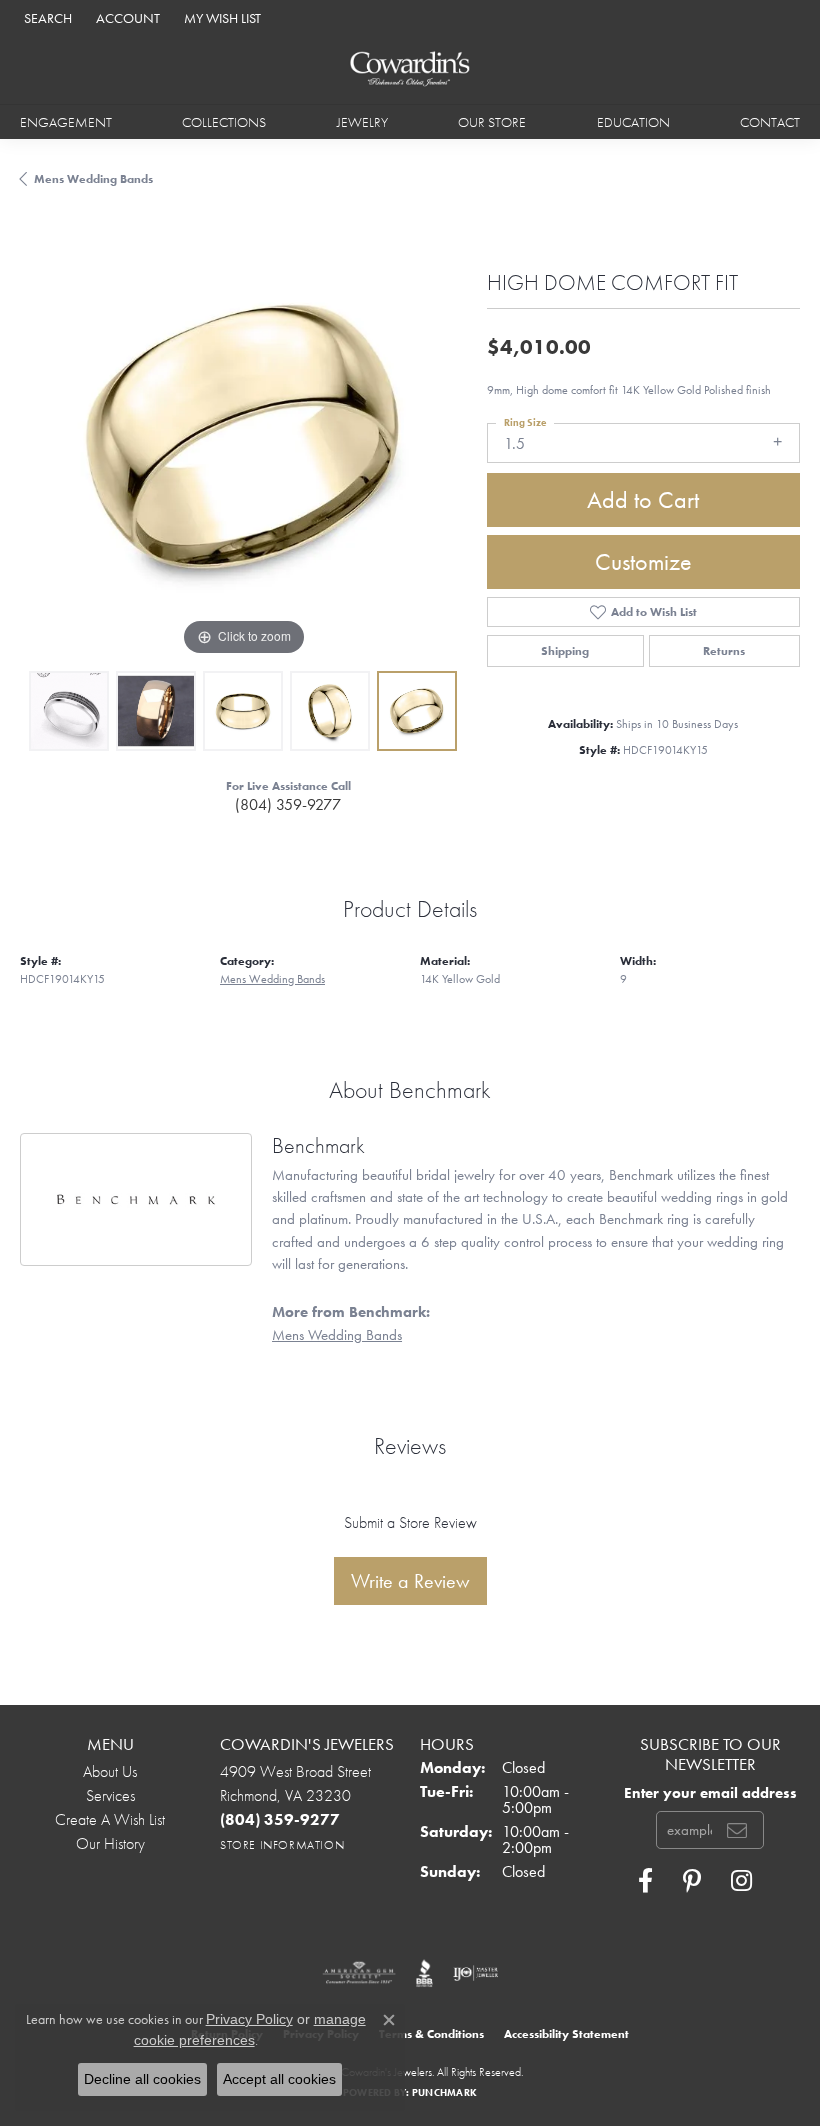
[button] (46, 17)
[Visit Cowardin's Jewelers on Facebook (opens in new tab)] (645, 1881)
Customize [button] (643, 561)
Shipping (565, 651)
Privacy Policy (249, 2019)
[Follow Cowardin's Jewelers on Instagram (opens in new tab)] (741, 1881)
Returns (724, 651)
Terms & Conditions (431, 2034)
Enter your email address (710, 1792)
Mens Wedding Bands (93, 179)
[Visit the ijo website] (475, 1973)
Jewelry (362, 122)
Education (633, 122)
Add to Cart (643, 499)
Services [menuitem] (110, 1795)
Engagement (66, 122)
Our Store (492, 122)
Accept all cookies (279, 2079)
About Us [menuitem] (110, 1771)
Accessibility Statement (566, 2034)
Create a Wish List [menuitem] (110, 1819)
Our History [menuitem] (110, 1843)
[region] (243, 437)
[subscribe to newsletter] (737, 1830)
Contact (770, 122)
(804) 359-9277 (288, 804)
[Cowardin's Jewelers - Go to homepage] (410, 69)
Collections (224, 122)
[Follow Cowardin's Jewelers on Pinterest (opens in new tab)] (692, 1881)
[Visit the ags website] (359, 1973)
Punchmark (444, 2092)
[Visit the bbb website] (424, 1973)
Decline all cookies (142, 2079)
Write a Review (410, 1581)
